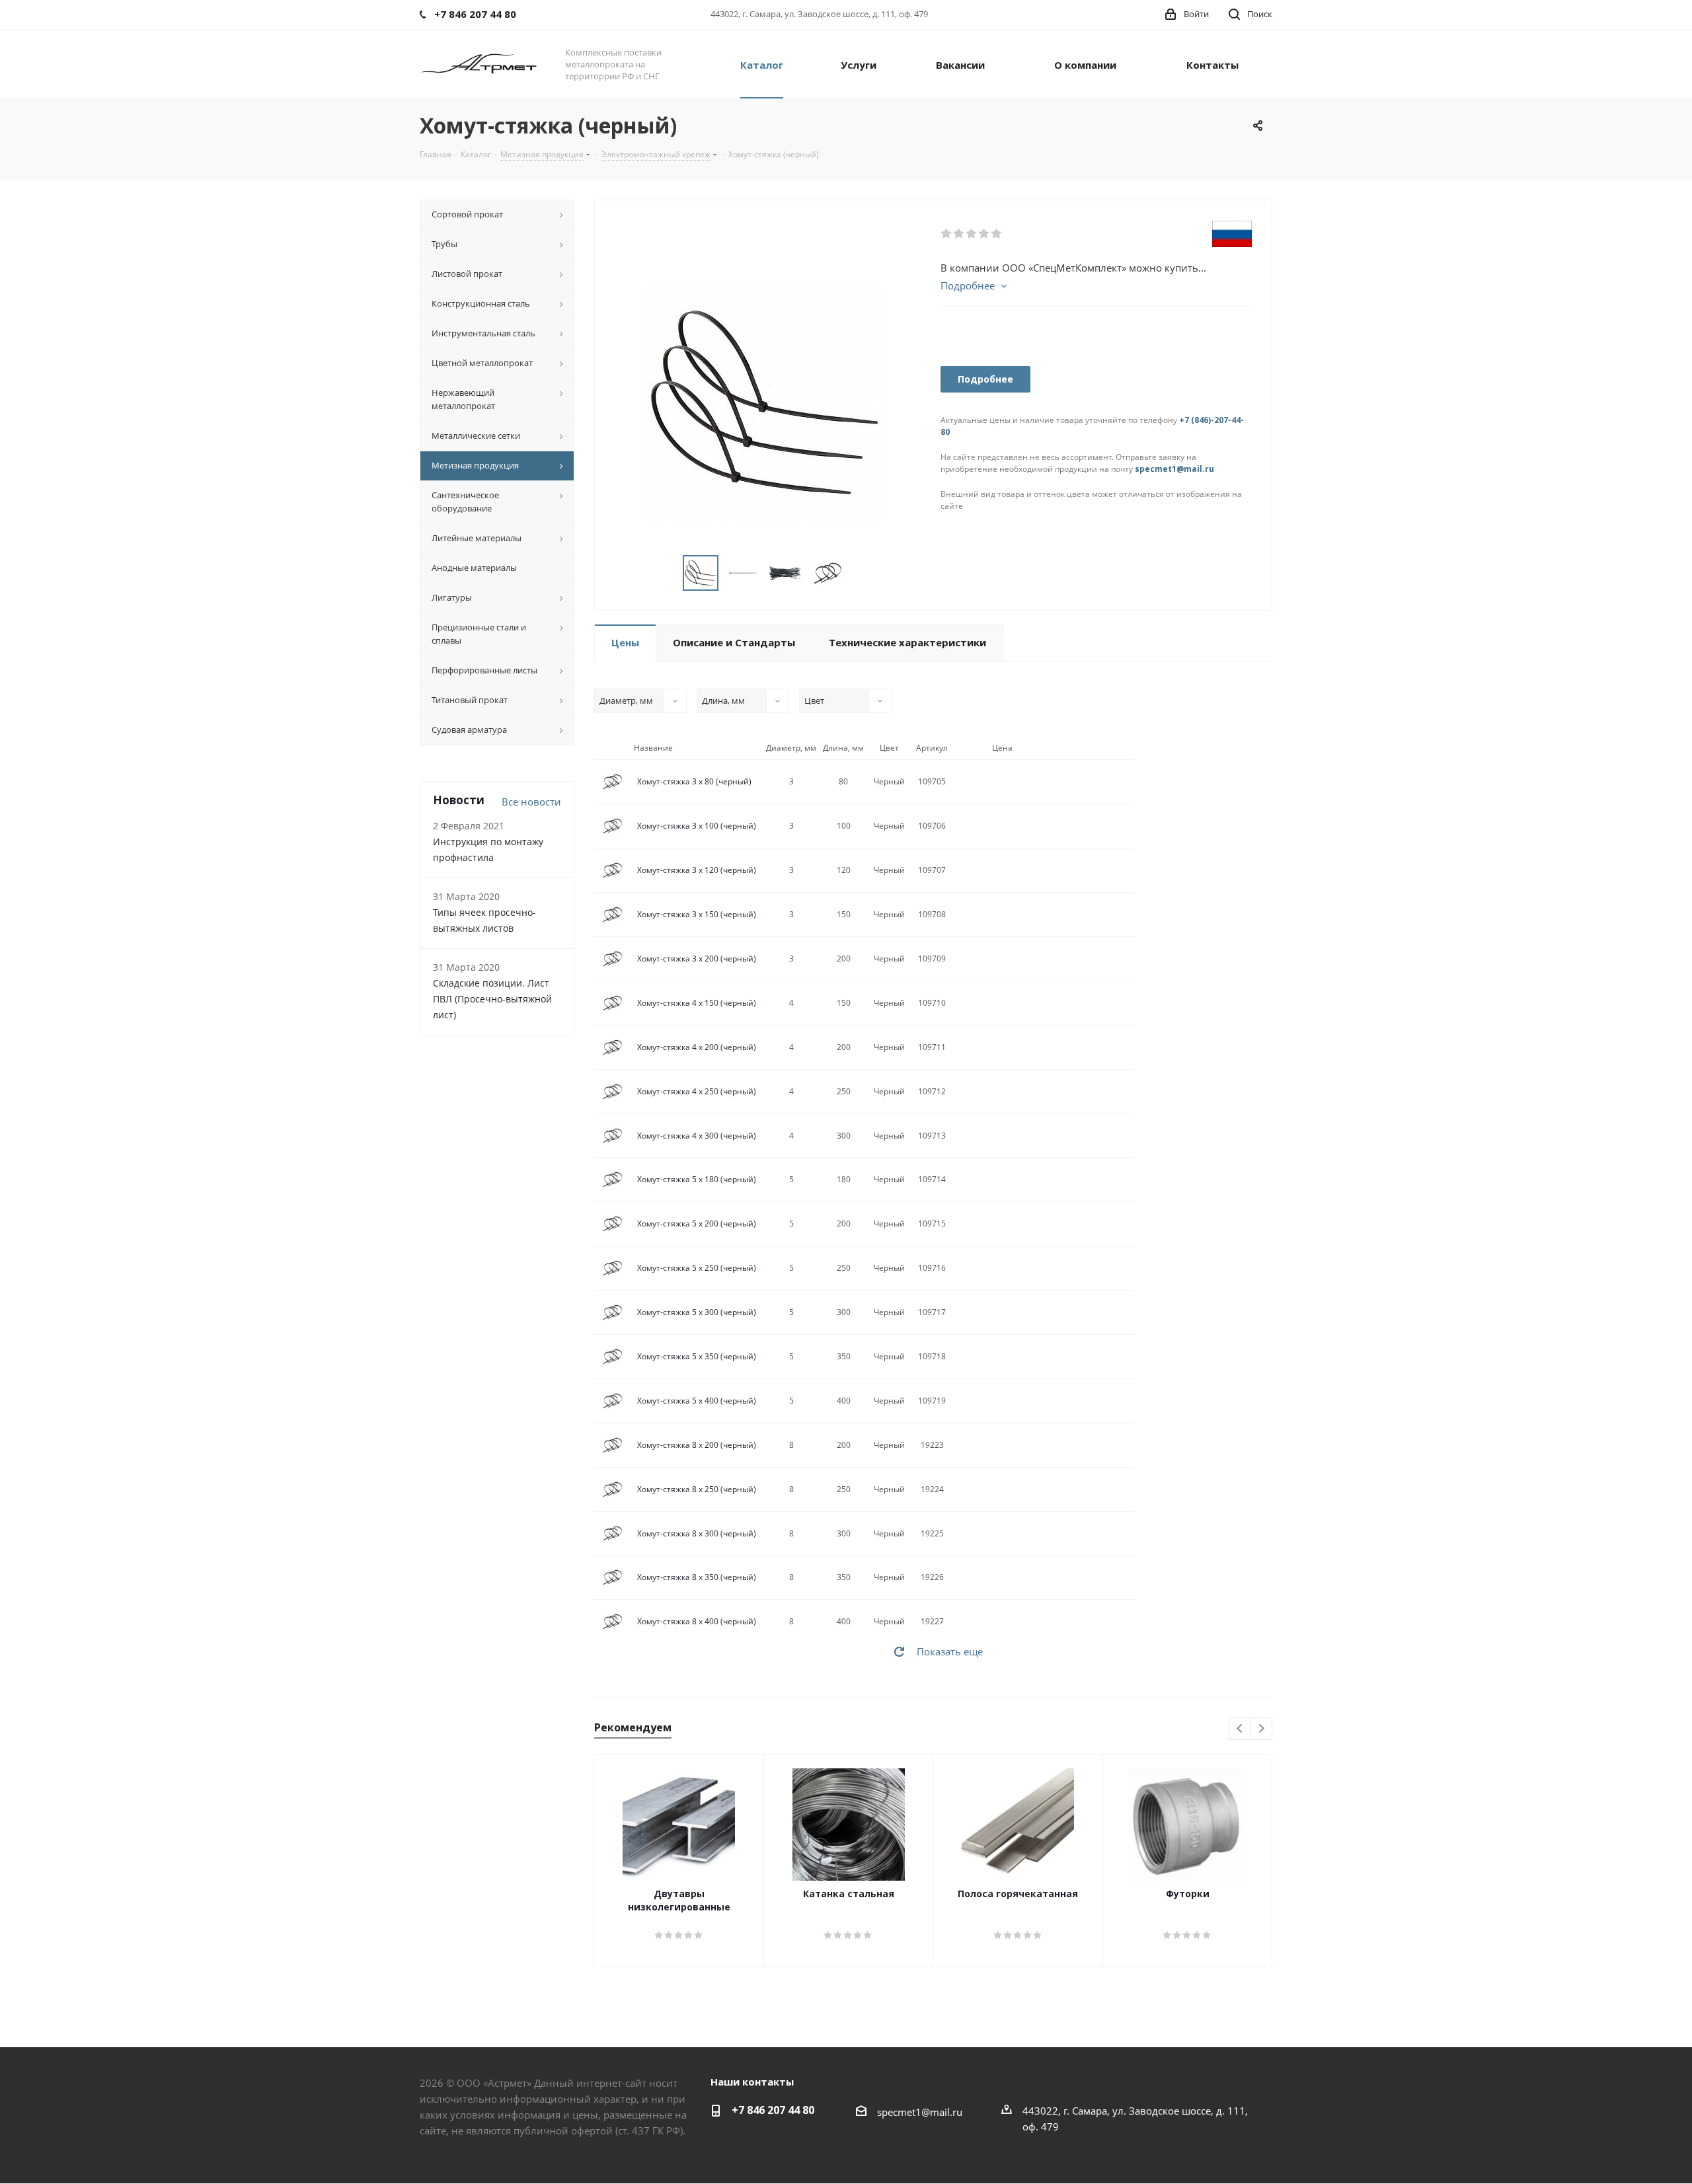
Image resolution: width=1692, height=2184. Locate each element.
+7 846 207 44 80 (773, 2110)
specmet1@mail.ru (1174, 469)
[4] (984, 234)
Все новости (531, 802)
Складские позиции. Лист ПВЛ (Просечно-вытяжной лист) (492, 999)
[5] (997, 234)
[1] (947, 234)
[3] (972, 234)
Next (1261, 1729)
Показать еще (950, 1651)
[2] (959, 234)
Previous (1240, 1729)
